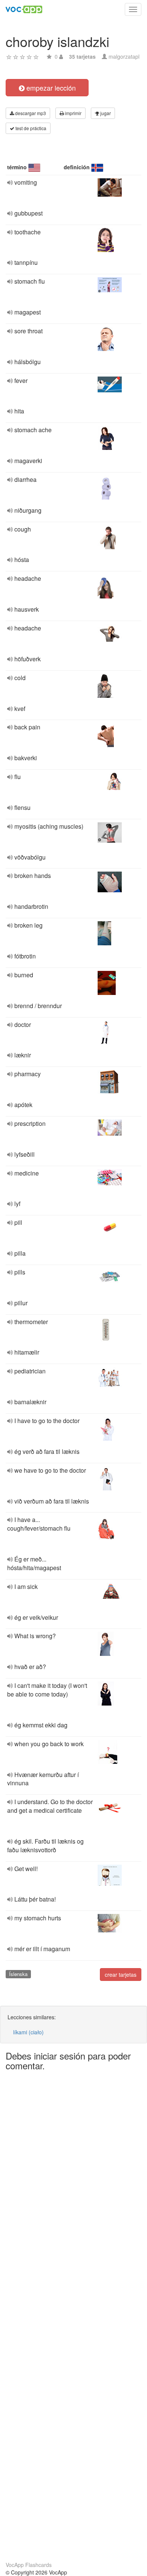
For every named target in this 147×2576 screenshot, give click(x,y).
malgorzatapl (124, 56)
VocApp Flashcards (29, 2565)
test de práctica (30, 128)
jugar (105, 113)
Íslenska (18, 1974)
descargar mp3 (30, 113)
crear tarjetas (121, 1975)
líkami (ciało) (28, 2032)
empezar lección (50, 88)
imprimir (73, 113)
